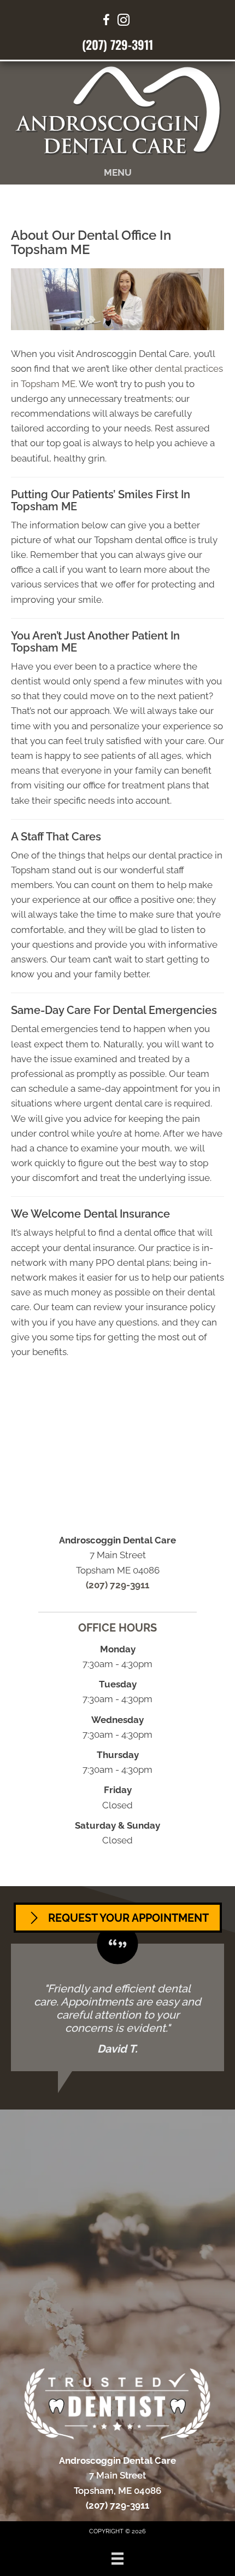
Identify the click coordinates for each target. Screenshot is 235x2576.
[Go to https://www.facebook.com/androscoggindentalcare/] (106, 22)
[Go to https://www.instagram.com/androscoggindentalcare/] (124, 22)
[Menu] (117, 2558)
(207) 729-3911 (117, 44)
